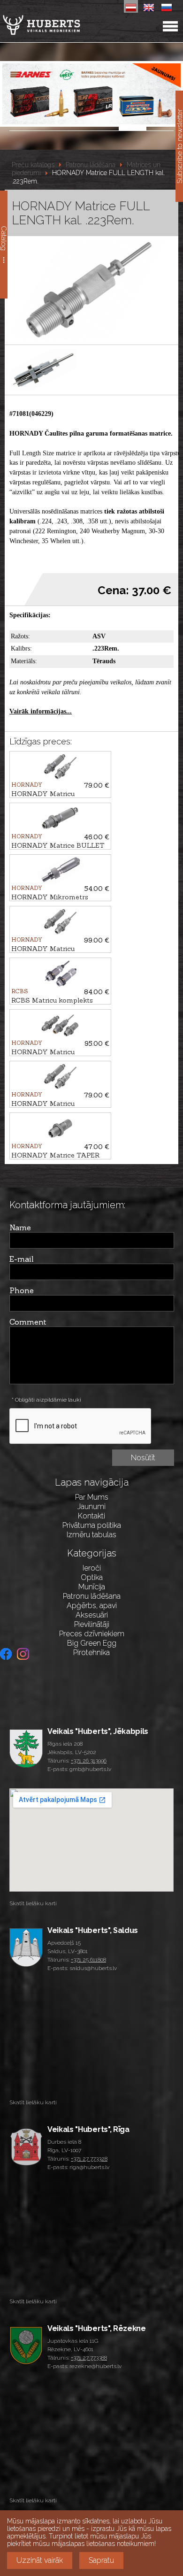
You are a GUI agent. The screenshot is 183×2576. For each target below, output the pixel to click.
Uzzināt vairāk (40, 2560)
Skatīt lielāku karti (33, 1903)
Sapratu (101, 2560)
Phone (22, 1290)
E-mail (22, 1259)
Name (20, 1227)
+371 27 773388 (89, 2358)
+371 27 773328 (89, 2159)
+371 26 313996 (89, 1761)
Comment (28, 1322)
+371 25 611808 (88, 1960)
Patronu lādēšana (91, 165)
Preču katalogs (33, 165)
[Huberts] (65, 25)
